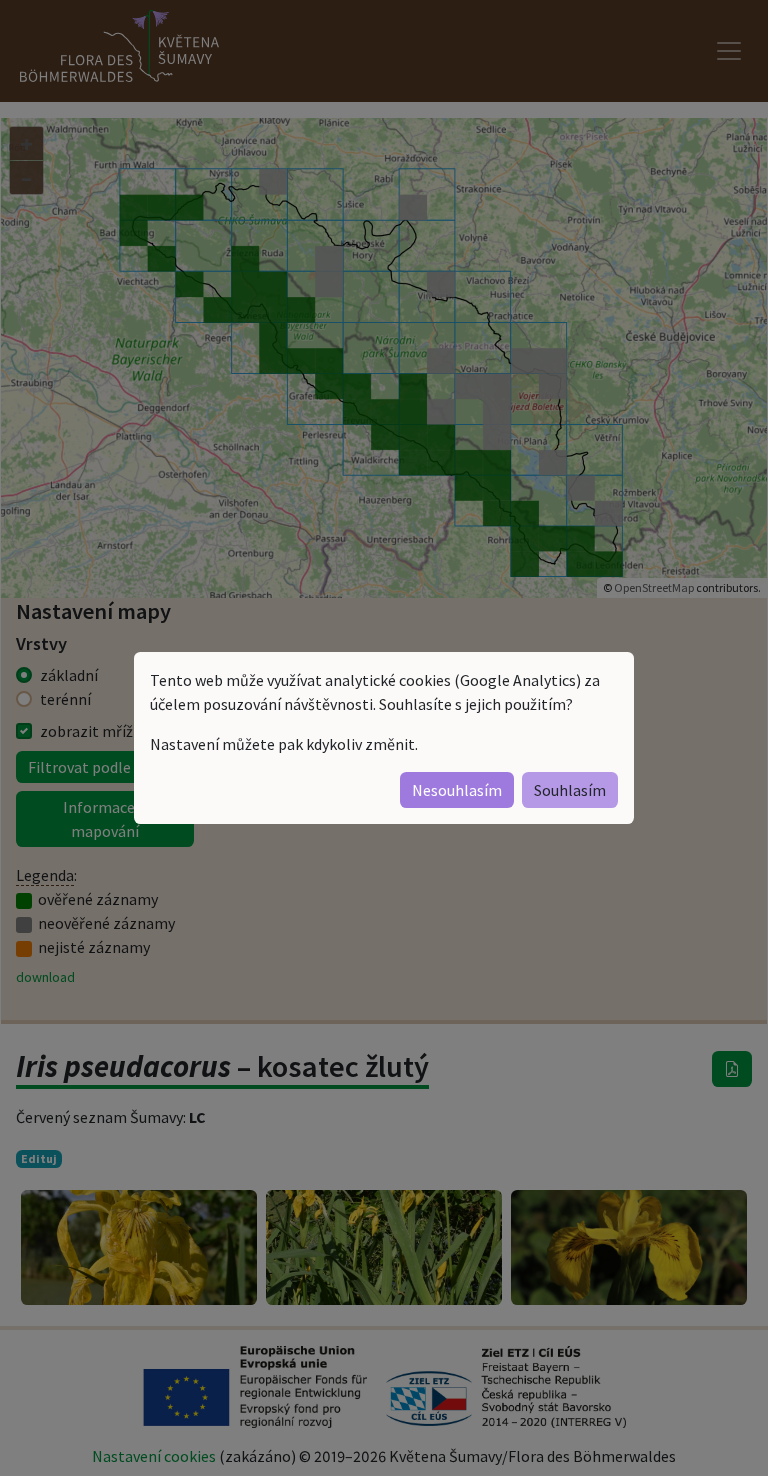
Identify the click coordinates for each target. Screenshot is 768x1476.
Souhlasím (570, 790)
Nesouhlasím (457, 790)
